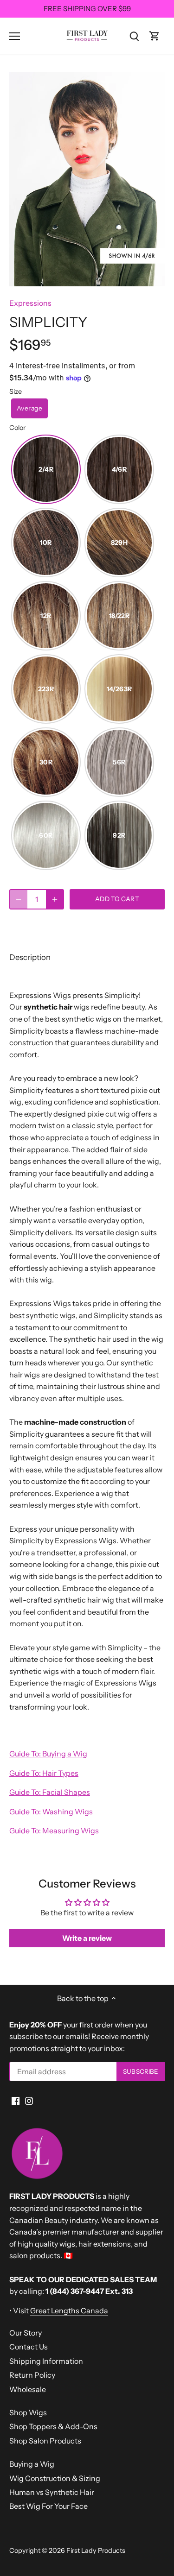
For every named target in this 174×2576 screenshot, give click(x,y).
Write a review (87, 1938)
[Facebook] (16, 2100)
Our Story (26, 2333)
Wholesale (28, 2389)
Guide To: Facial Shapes (50, 1792)
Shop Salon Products (45, 2441)
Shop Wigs (28, 2412)
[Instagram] (29, 2100)
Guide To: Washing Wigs (51, 1812)
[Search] (134, 35)
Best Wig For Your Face (48, 2506)
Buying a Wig (32, 2464)
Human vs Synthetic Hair (52, 2492)
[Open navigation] (15, 36)
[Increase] (55, 899)
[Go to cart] (155, 35)
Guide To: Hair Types (44, 1773)
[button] (29, 408)
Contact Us (29, 2347)
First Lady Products (96, 2551)
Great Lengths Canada (69, 2311)
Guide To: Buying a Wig (48, 1754)
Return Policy (32, 2375)
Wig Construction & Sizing (55, 2478)
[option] (87, 179)
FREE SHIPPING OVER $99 (87, 9)
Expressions (30, 303)
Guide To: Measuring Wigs (54, 1831)
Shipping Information (46, 2361)
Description (30, 957)
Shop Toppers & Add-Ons (53, 2426)
